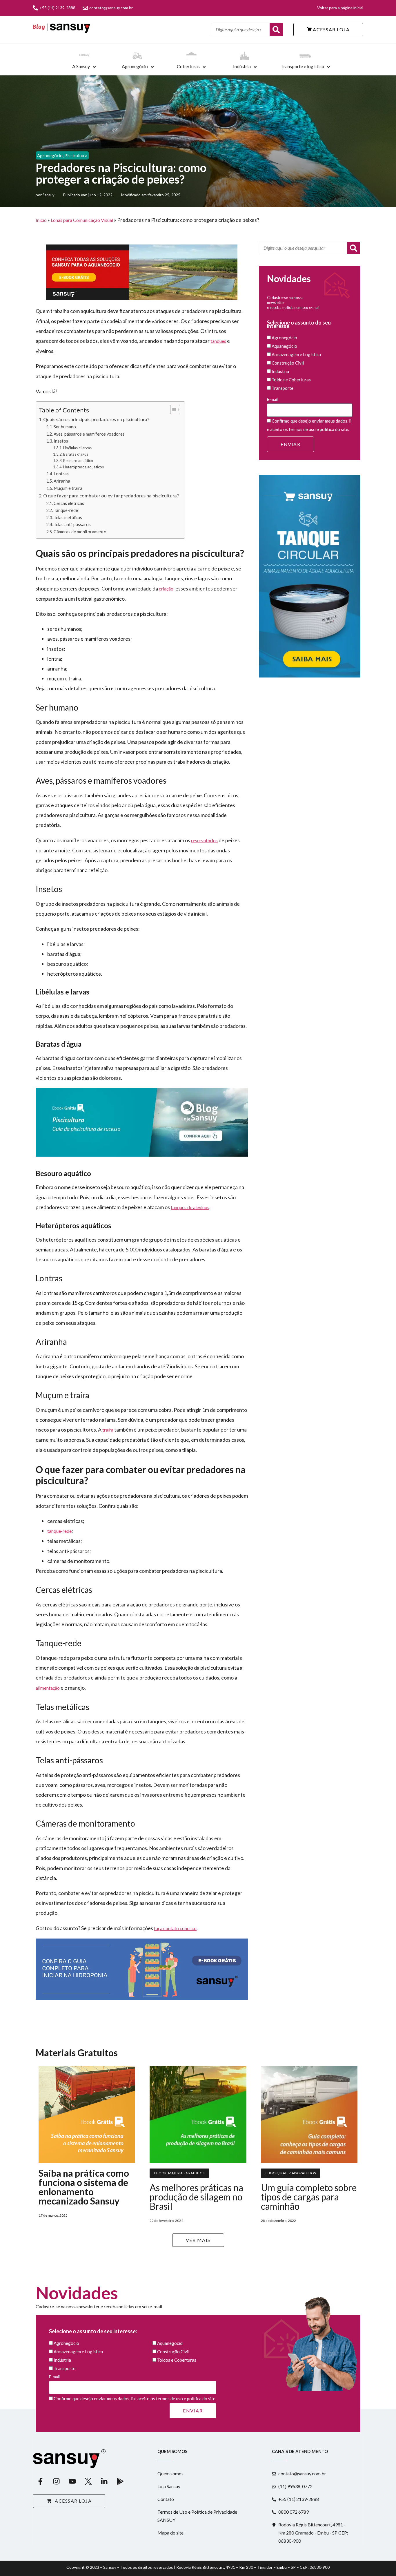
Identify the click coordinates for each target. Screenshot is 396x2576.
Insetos (61, 441)
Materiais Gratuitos (186, 2173)
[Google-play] (120, 2481)
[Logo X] (88, 2481)
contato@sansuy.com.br (111, 8)
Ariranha (62, 481)
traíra (108, 1430)
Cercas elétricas (69, 503)
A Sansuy (81, 66)
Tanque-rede (66, 510)
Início (41, 220)
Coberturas (188, 66)
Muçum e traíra (68, 488)
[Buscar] (276, 30)
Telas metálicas (68, 518)
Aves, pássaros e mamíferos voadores (89, 434)
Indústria (242, 66)
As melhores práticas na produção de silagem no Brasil (196, 2197)
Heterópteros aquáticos (83, 467)
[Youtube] (72, 2481)
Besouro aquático (78, 461)
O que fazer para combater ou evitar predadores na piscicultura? (111, 496)
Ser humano (65, 427)
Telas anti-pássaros (72, 525)
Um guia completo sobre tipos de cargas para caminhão (309, 2197)
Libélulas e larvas (77, 448)
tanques (218, 341)
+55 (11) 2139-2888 (57, 8)
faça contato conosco (175, 1928)
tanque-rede (59, 1531)
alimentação (48, 1688)
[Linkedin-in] (104, 2481)
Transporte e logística (302, 66)
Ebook (160, 2173)
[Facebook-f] (40, 2481)
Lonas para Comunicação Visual (82, 220)
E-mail (272, 399)
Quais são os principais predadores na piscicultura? (96, 419)
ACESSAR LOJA (331, 29)
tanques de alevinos (190, 1207)
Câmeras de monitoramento (80, 532)
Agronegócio (135, 66)
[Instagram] (56, 2481)
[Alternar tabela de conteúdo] (172, 410)
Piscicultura (76, 155)
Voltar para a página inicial (340, 8)
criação (166, 589)
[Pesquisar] (354, 248)
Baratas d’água (76, 454)
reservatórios (204, 840)
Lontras (61, 474)
